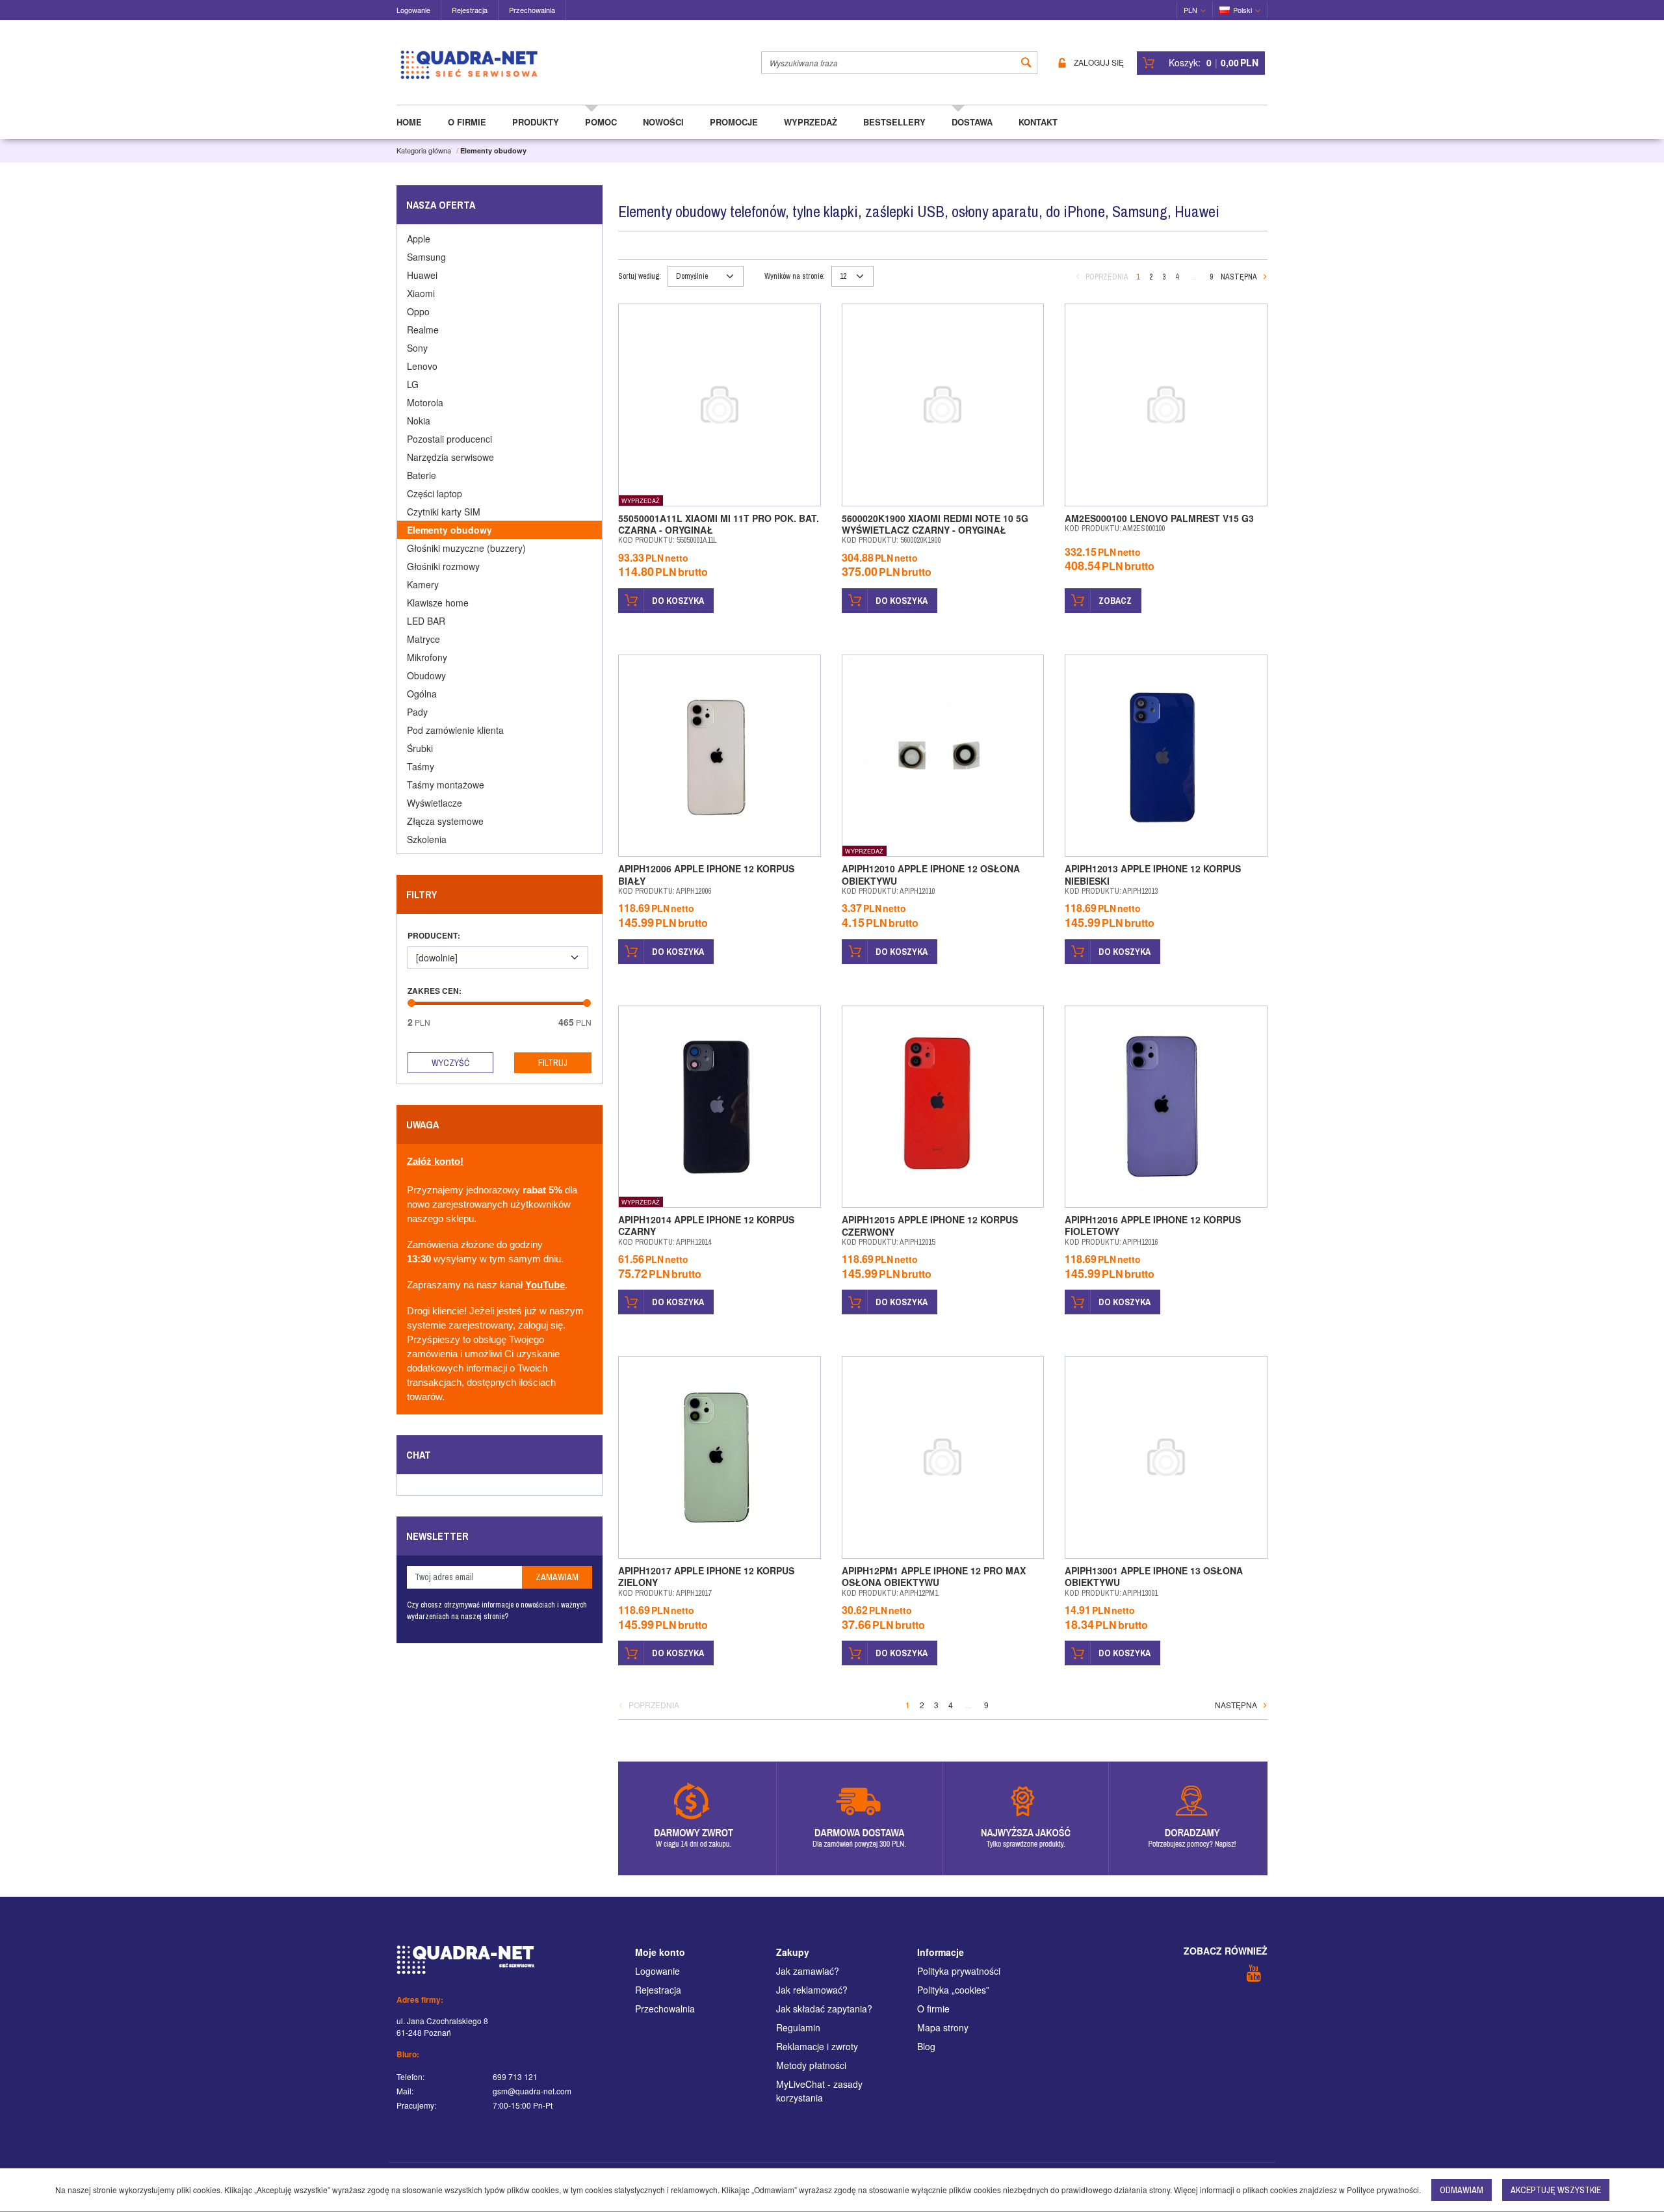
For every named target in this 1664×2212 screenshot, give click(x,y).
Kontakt (1038, 122)
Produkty (536, 122)
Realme (423, 330)
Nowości (663, 122)
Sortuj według (640, 276)
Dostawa (972, 122)
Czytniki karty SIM (444, 512)
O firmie (467, 122)
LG (413, 384)
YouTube (545, 1285)
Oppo (418, 311)
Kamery (423, 584)
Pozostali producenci (449, 439)
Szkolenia (427, 839)
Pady (417, 712)
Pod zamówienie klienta (455, 730)
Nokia (419, 421)
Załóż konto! (435, 1162)
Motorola (425, 402)
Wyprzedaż (811, 122)
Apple (419, 239)
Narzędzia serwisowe (450, 457)
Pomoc (601, 122)
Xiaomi (421, 293)
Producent (434, 935)
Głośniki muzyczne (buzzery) (466, 548)
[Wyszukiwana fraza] (1026, 63)
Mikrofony (427, 657)
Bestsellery (894, 122)
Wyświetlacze (435, 803)
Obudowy (426, 675)
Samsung (426, 257)
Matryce (423, 639)
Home (409, 122)
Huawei (422, 275)
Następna (1239, 277)
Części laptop (435, 493)
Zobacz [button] (1115, 601)
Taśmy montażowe (446, 785)
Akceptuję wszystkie (1556, 2190)
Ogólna (422, 694)
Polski (1242, 10)
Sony (417, 348)
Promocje (734, 122)
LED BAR (426, 621)
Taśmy (421, 766)
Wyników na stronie (795, 276)
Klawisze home (438, 603)
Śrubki (420, 748)
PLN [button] (1190, 10)
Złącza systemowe (445, 821)
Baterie (422, 475)
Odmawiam (1462, 2190)
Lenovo (422, 366)
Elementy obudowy (449, 530)
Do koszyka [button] (678, 601)
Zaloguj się (1099, 63)
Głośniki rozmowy (443, 566)
